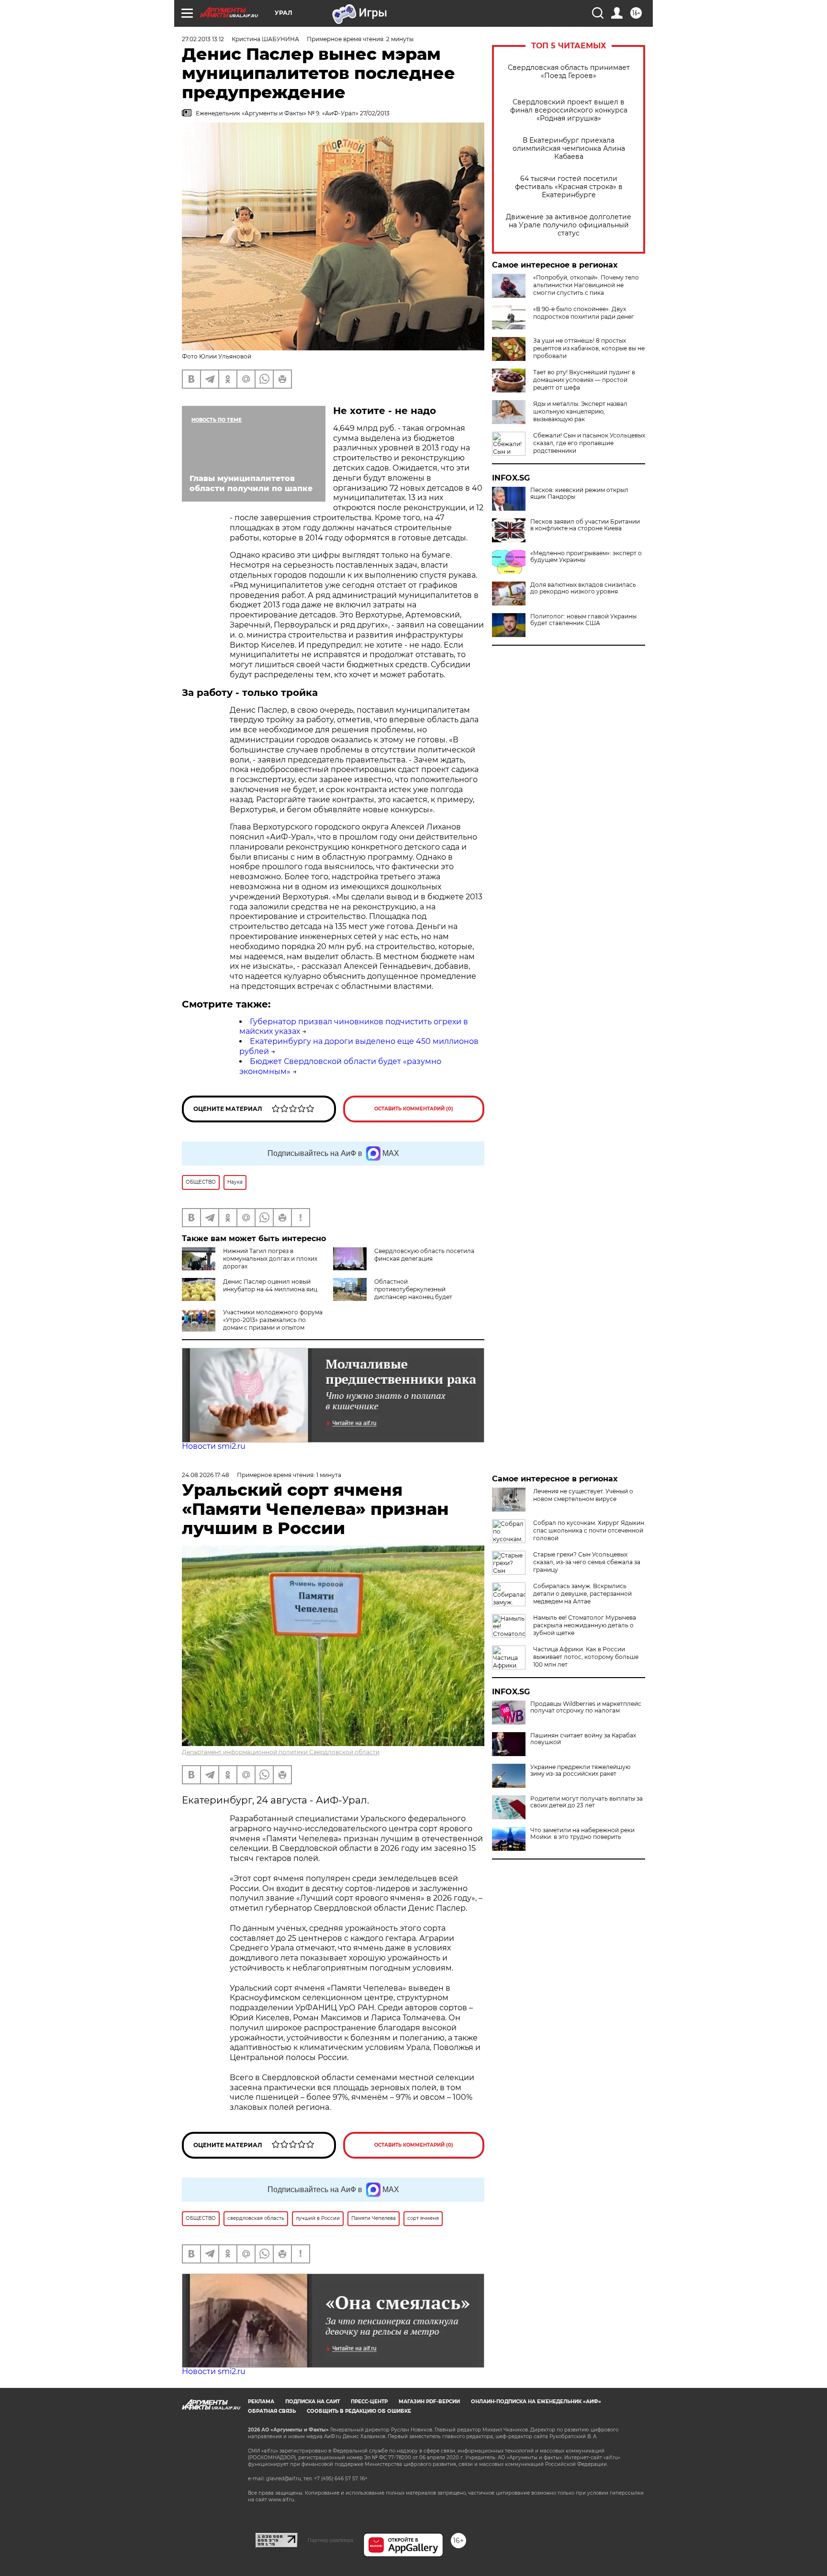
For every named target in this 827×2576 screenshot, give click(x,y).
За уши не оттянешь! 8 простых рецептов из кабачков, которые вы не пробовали (589, 348)
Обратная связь (272, 2411)
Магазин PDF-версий (429, 2402)
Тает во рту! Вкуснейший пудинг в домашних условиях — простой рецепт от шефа (584, 380)
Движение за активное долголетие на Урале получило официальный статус (569, 225)
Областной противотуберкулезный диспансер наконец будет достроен (413, 1293)
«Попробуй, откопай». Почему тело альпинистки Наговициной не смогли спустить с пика (586, 285)
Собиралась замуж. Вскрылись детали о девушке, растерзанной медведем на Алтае (582, 1594)
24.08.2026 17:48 (206, 1475)
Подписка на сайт (313, 2402)
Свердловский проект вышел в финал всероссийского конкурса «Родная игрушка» (569, 110)
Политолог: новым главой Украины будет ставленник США (583, 620)
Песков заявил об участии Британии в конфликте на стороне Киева (585, 525)
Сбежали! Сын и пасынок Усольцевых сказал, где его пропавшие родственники (589, 443)
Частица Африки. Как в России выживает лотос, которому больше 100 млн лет (586, 1657)
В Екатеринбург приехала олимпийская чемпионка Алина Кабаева (569, 149)
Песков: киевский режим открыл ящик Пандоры (579, 493)
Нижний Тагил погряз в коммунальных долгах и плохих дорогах (270, 1259)
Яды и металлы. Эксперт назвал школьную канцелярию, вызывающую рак (580, 411)
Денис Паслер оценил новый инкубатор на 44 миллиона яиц (270, 1285)
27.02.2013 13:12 (203, 39)
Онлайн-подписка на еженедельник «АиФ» (536, 2402)
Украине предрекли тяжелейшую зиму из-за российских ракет (580, 1770)
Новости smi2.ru (214, 1446)
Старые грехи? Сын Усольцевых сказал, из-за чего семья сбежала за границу (587, 1562)
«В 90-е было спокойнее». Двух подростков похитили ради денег (584, 313)
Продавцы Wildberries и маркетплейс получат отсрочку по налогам (586, 1707)
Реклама (261, 2402)
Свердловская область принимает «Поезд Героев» (569, 72)
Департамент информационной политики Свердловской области (281, 1752)
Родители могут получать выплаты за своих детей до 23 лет (587, 1802)
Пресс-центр (369, 2402)
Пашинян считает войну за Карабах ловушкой (583, 1739)
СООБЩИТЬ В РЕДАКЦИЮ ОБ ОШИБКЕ (359, 2411)
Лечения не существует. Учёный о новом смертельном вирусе (583, 1495)
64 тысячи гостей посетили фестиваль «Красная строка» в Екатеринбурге (569, 187)
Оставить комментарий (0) (414, 1109)
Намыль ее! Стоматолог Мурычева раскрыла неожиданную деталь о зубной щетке (585, 1625)
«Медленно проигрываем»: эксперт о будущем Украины (586, 557)
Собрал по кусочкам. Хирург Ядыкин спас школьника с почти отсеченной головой (589, 1530)
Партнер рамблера (330, 2540)
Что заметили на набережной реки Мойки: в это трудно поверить (582, 1834)
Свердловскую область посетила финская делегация (424, 1255)
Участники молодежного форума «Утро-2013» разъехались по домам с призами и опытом (273, 1320)
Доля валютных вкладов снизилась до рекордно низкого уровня (583, 588)
